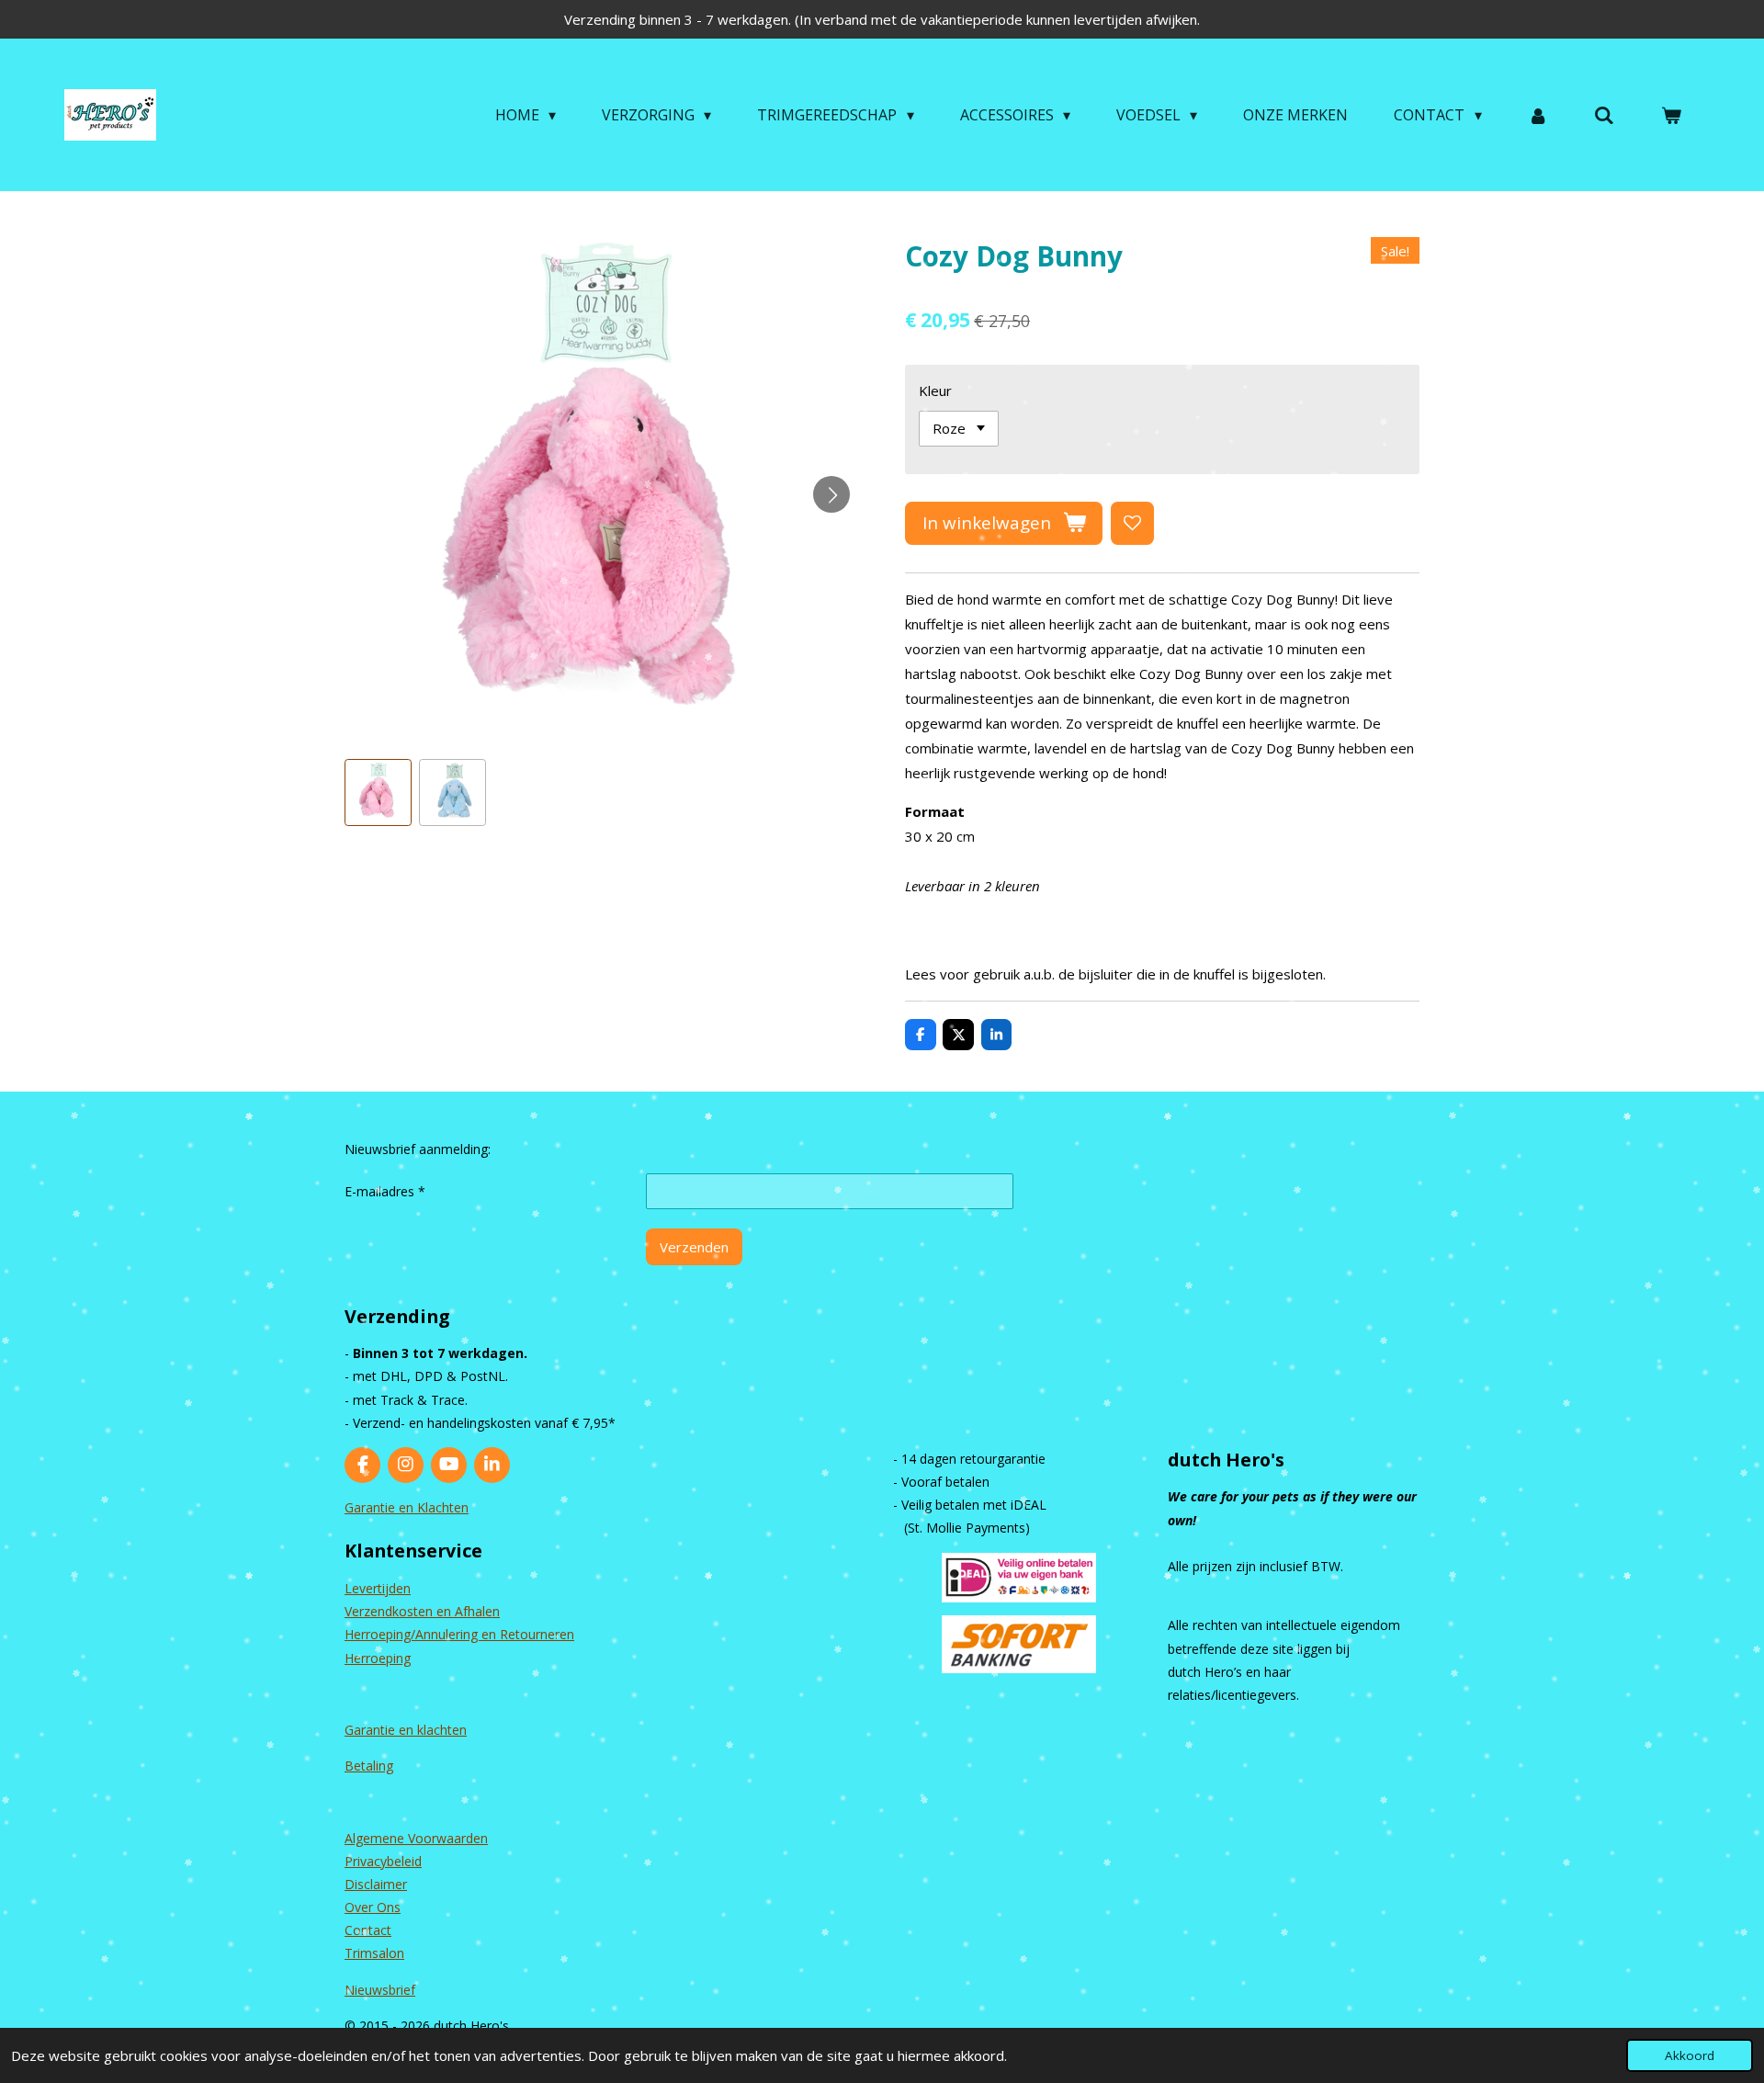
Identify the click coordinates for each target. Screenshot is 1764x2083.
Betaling (369, 1766)
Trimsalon (374, 1953)
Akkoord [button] (1690, 2055)
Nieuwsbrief (380, 1990)
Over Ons (373, 1907)
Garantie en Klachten (407, 1507)
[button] (378, 792)
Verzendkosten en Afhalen (422, 1611)
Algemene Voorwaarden (416, 1838)
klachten (442, 1730)
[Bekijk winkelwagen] (1671, 115)
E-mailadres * (385, 1191)
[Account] (1538, 115)
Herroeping (378, 1658)
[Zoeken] (1604, 115)
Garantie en (381, 1730)
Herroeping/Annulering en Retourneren (459, 1634)
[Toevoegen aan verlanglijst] (1132, 523)
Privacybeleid (383, 1861)
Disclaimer (376, 1884)
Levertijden (378, 1588)
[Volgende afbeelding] (831, 494)
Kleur (935, 391)
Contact (368, 1930)
